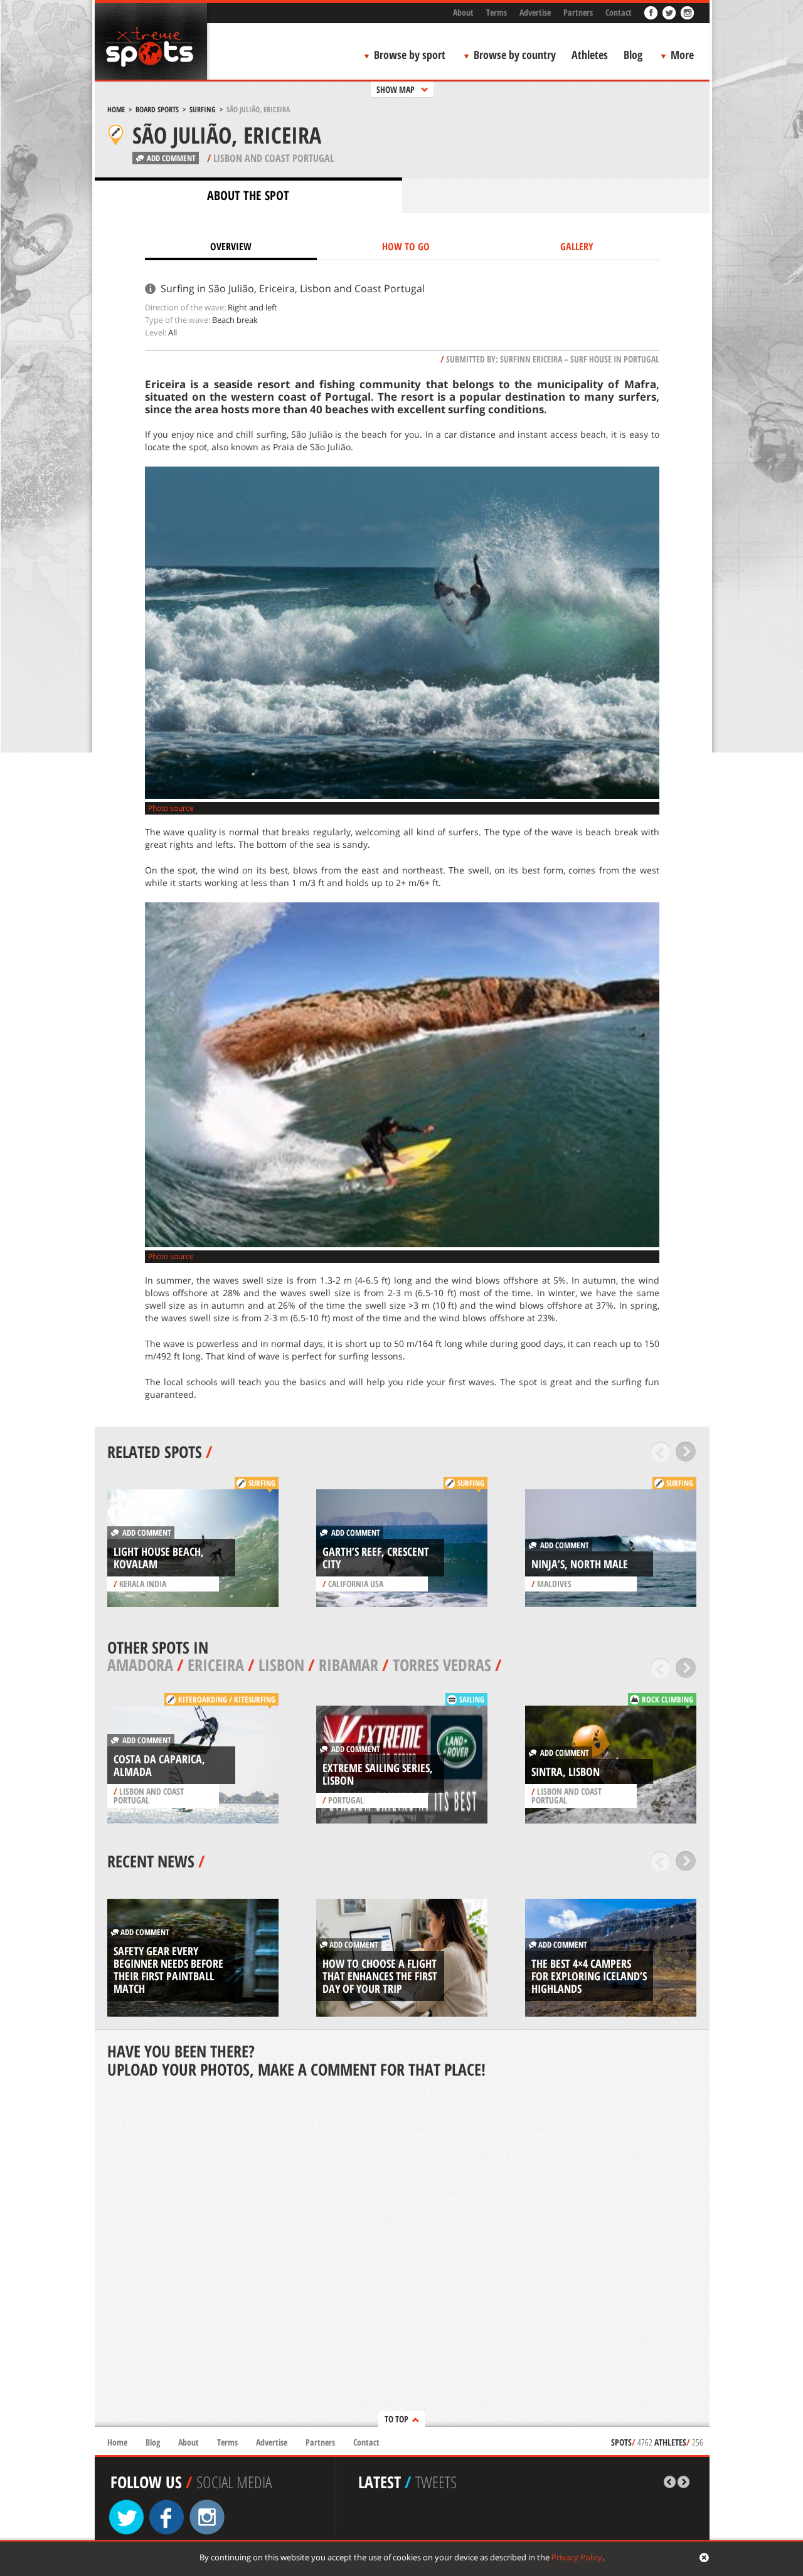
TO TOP (396, 2419)
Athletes (590, 55)
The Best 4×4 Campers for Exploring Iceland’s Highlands (589, 1976)
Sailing (472, 1699)
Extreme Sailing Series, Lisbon (378, 1774)
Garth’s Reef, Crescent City (376, 1558)
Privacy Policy (577, 2557)
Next (686, 1452)
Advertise (535, 12)
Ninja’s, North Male (580, 1564)
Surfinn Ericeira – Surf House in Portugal (580, 359)
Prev (661, 1452)
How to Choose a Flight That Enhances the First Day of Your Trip (380, 1976)
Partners (578, 12)
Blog (633, 55)
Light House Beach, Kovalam (159, 1558)
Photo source (171, 808)
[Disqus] (402, 2254)
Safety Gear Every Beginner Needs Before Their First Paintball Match (168, 1970)
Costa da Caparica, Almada (159, 1765)
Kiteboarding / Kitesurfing (227, 1699)
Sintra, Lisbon (566, 1771)
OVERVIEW (231, 246)
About (463, 12)
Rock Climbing (667, 1699)
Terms (497, 12)
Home (116, 109)
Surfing (203, 109)
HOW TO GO (406, 246)
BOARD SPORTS (157, 109)
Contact (619, 12)
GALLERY (577, 246)
